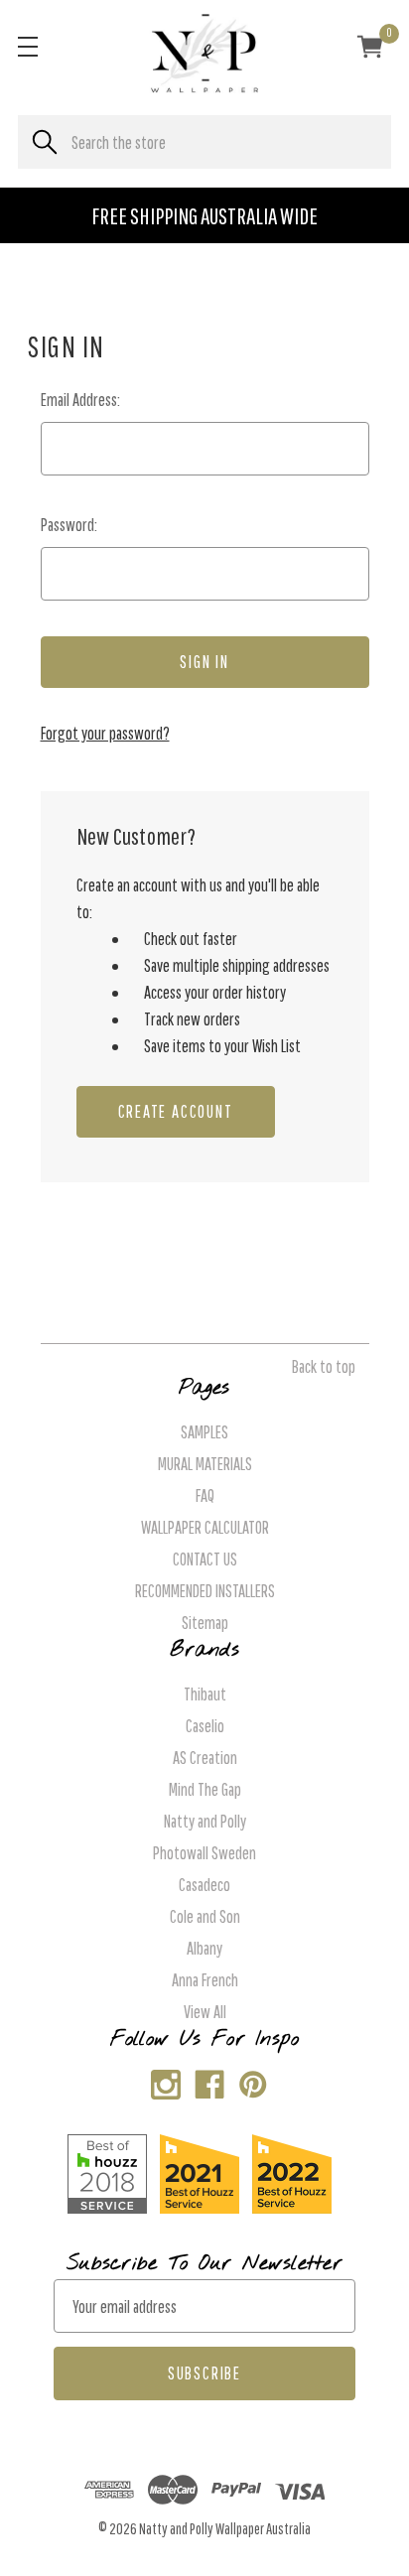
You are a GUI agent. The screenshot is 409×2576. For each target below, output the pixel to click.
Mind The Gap (205, 1789)
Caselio (205, 1726)
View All (205, 2012)
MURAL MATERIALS (205, 1464)
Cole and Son (205, 1916)
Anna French (205, 1980)
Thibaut (205, 1694)
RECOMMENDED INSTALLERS (205, 1591)
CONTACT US (205, 1559)
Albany (204, 1948)
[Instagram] (161, 2080)
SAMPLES (204, 1432)
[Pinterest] (249, 2080)
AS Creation (205, 1758)
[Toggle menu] (27, 46)
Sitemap (205, 1623)
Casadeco (204, 1885)
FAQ (205, 1495)
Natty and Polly (205, 1821)
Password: (69, 525)
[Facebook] (205, 2080)
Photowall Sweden (204, 1853)
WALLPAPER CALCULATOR (205, 1527)
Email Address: (80, 400)
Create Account (176, 1111)
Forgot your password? (105, 733)
